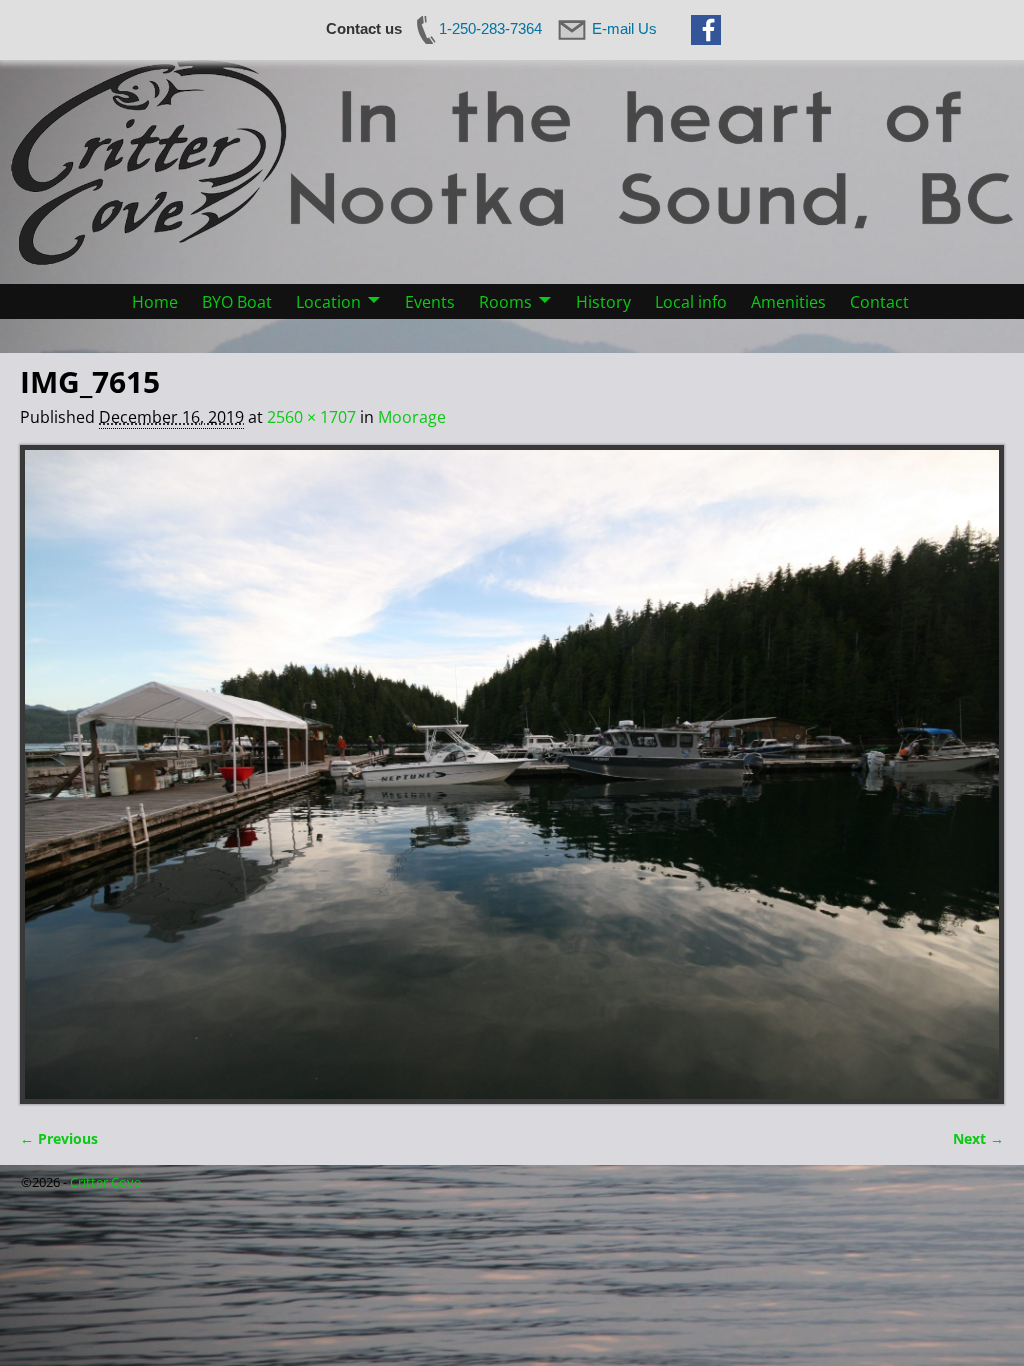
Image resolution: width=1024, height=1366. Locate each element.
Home (155, 302)
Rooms (505, 302)
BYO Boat (237, 302)
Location (328, 302)
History (603, 302)
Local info (691, 302)
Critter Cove (105, 1182)
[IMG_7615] (511, 774)
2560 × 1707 (311, 417)
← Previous (59, 1138)
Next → (978, 1138)
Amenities (788, 302)
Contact (879, 302)
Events (430, 302)
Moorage (412, 417)
